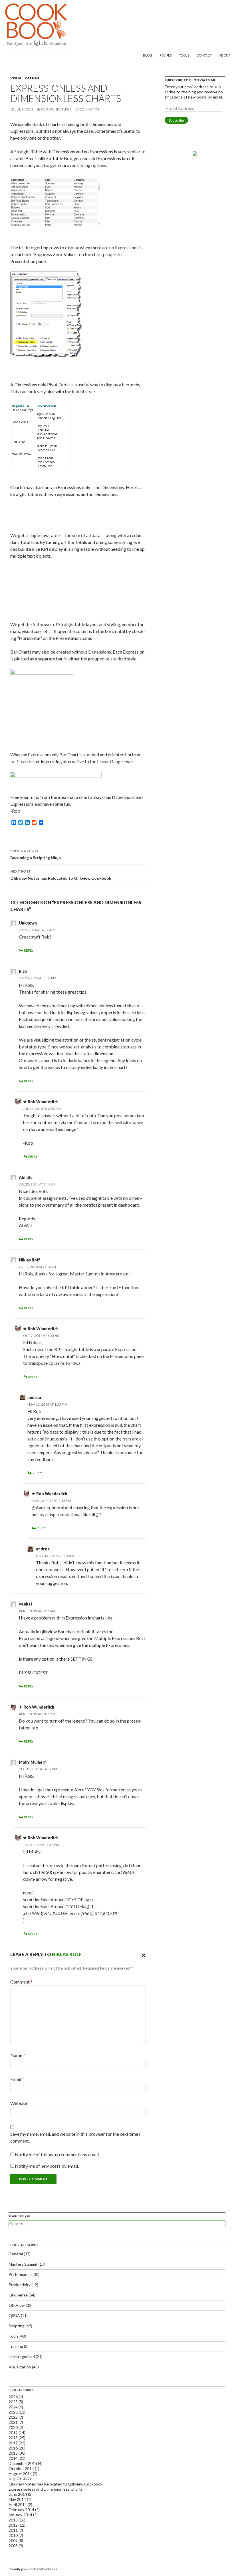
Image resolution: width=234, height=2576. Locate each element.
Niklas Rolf (67, 1954)
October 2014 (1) (24, 2469)
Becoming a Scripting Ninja (36, 854)
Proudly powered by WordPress (33, 2569)
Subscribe (176, 120)
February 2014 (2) (24, 2510)
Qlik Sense (18, 2295)
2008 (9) (16, 2546)
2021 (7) (16, 2422)
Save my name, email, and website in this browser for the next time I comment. (75, 2137)
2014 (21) (17, 2458)
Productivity (20, 2285)
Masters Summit (23, 2264)
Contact (204, 55)
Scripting (17, 2326)
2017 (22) (17, 2443)
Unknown (28, 923)
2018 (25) (17, 2438)
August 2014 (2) (23, 2474)
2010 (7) (16, 2535)
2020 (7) (16, 2427)
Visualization (25, 78)
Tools (184, 55)
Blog (148, 55)
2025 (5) (16, 2402)
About (225, 55)
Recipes (166, 55)
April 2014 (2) (20, 2504)
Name (18, 2055)
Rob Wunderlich (56, 109)
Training (16, 2346)
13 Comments (87, 109)
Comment (21, 1982)
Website (19, 2103)
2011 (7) (16, 2530)
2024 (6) (16, 2407)
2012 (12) (17, 2525)
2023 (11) (17, 2412)
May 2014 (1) (20, 2499)
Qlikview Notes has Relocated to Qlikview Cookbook (61, 875)
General (16, 2254)
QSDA (14, 2315)
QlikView (17, 2305)
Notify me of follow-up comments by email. (57, 2154)
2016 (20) (17, 2448)
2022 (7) (16, 2417)
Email (17, 2079)
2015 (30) (17, 2453)
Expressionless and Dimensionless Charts (46, 2489)
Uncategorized (22, 2357)
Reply (29, 950)
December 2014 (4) (26, 2463)
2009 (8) (16, 2540)
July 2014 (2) (20, 2479)
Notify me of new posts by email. (47, 2166)
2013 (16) (17, 2520)
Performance (20, 2274)
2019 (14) (17, 2433)
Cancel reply (142, 1954)
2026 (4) (16, 2397)
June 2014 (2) (21, 2494)
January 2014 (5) (23, 2515)
